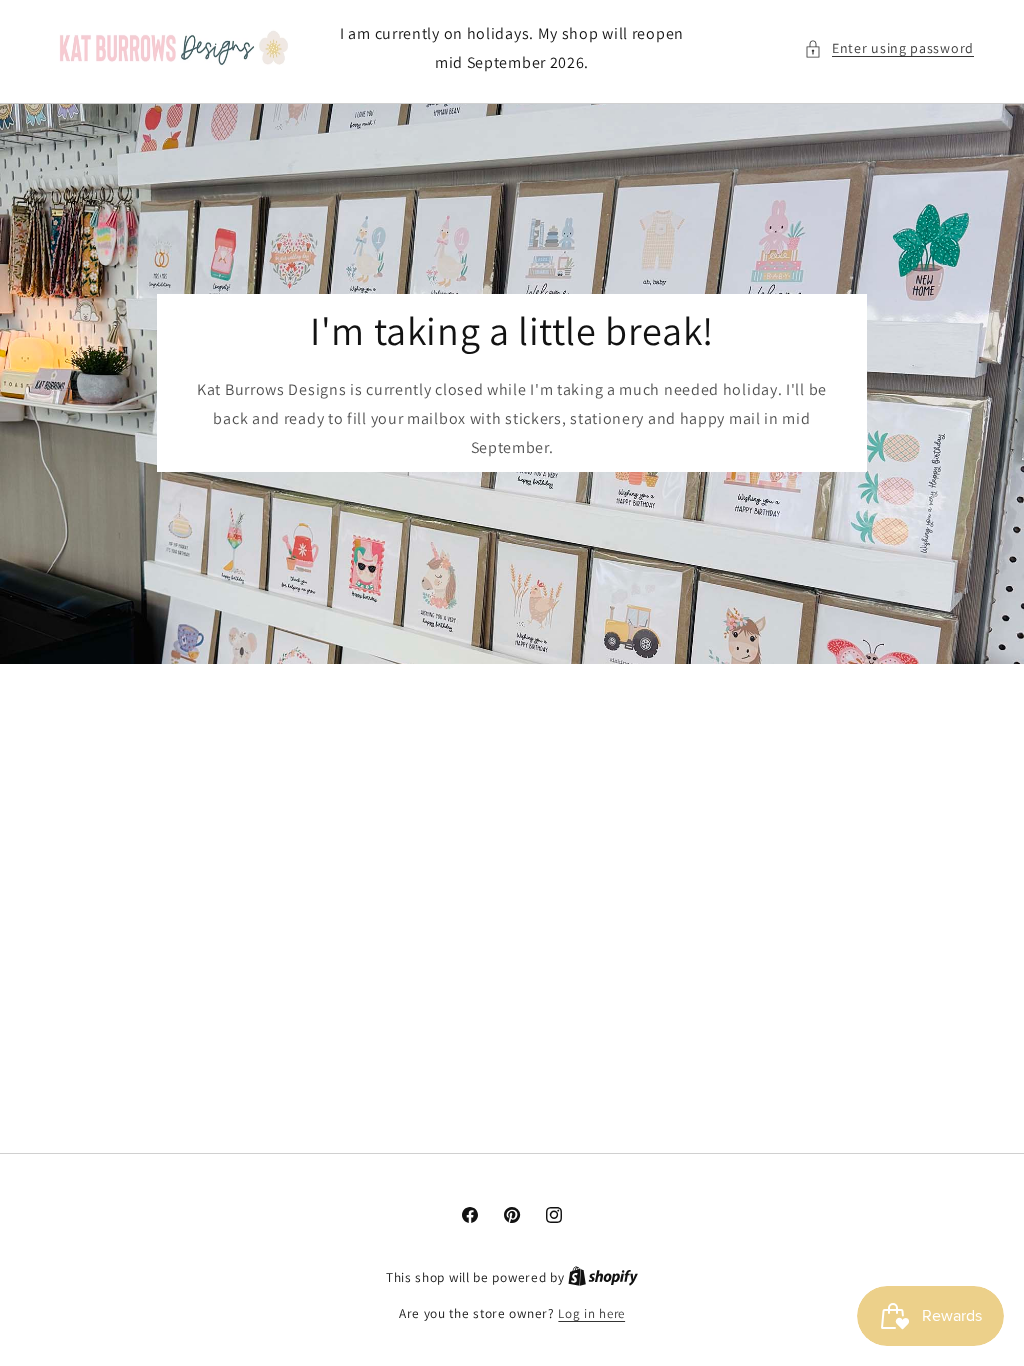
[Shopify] (603, 1277)
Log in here (591, 1313)
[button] (889, 48)
